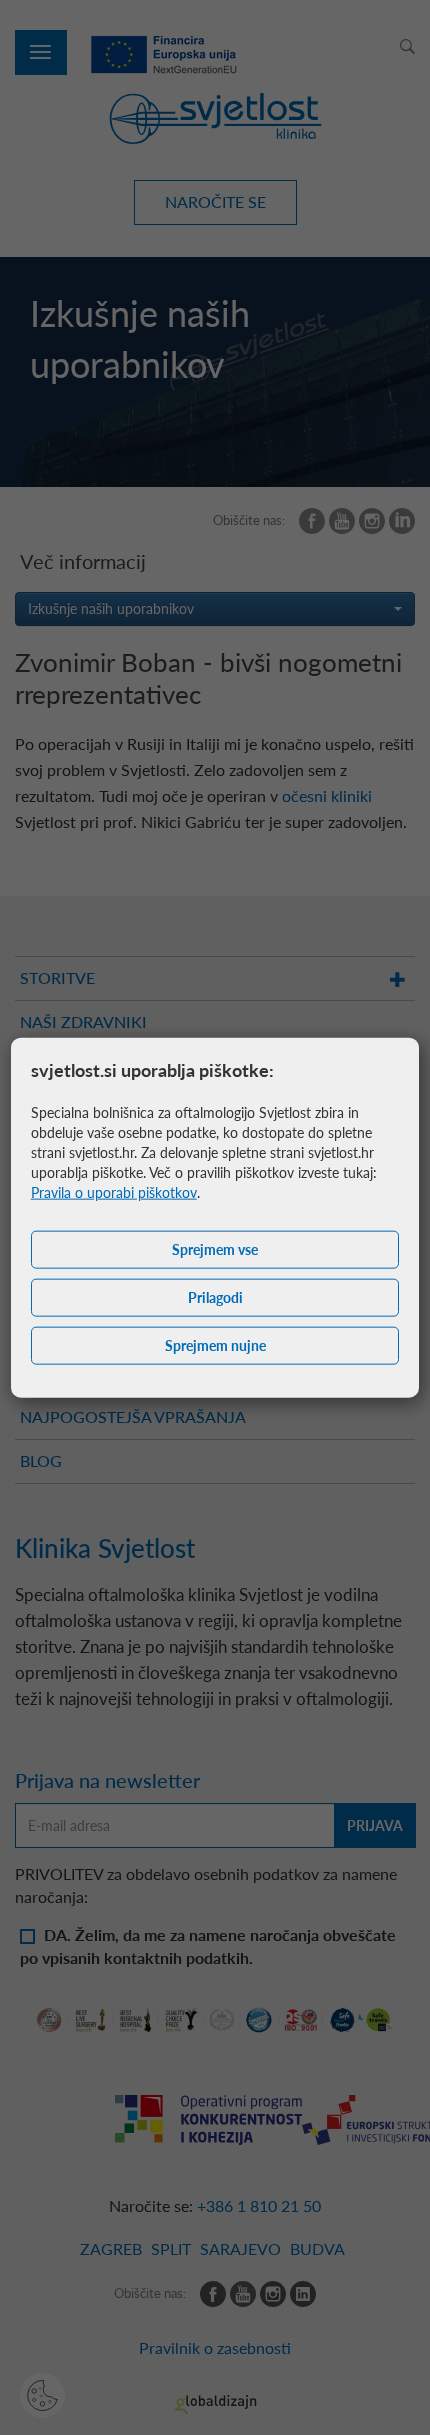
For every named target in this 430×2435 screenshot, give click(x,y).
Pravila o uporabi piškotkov (114, 1192)
